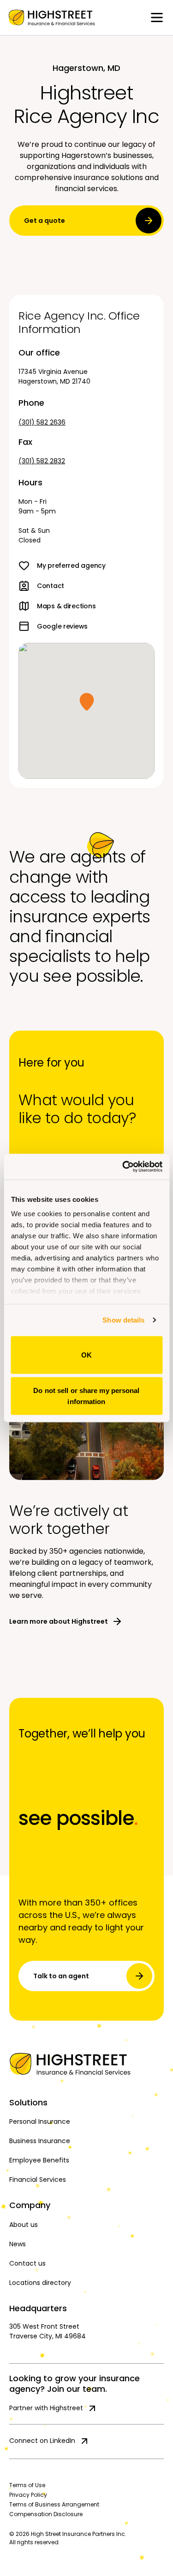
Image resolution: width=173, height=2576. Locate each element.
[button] (87, 702)
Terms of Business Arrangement (54, 2504)
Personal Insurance (40, 2121)
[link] (52, 17)
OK (86, 1355)
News (18, 2244)
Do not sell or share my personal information (86, 1396)
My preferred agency (71, 565)
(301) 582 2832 (42, 461)
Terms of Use (27, 2485)
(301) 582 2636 (42, 422)
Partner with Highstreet (46, 2408)
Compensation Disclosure (46, 2514)
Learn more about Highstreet (59, 1621)
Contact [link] (51, 586)
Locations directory (40, 2283)
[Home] (86, 2064)
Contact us (27, 2263)
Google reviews (62, 626)
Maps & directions (66, 606)
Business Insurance (40, 2141)
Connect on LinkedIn (42, 2441)
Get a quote (45, 221)
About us (24, 2225)
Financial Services (38, 2180)
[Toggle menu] (157, 17)
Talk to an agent (61, 1976)
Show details (123, 1320)
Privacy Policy (28, 2495)
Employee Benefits (39, 2160)
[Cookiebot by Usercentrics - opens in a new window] (123, 1167)
